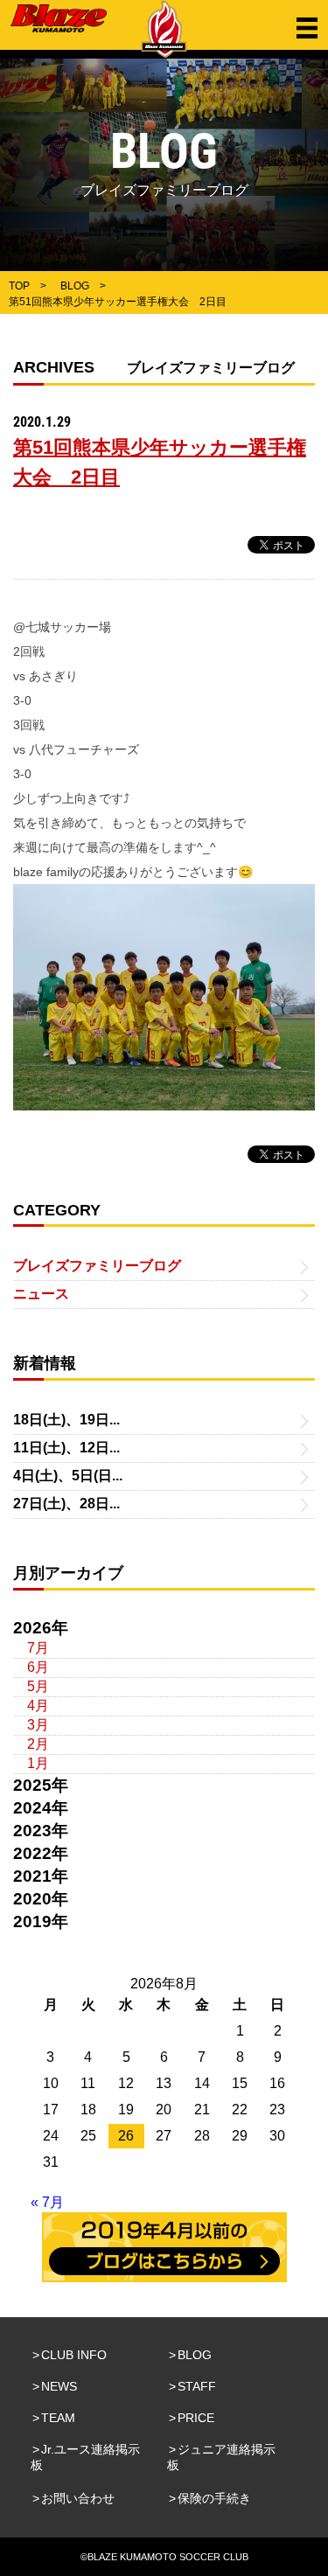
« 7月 (47, 2202)
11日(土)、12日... (66, 1448)
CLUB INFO (74, 2355)
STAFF (197, 2386)
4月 (38, 1706)
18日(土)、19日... (66, 1420)
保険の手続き (214, 2498)
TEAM (58, 2418)
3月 (38, 1725)
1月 (38, 1763)
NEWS (59, 2386)
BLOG (195, 2355)
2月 (38, 1744)
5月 (38, 1686)
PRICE (196, 2418)
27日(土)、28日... (66, 1504)
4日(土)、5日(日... (68, 1476)
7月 (38, 1648)
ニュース (41, 1294)
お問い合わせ (78, 2498)
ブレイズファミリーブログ (97, 1266)
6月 (38, 1667)
